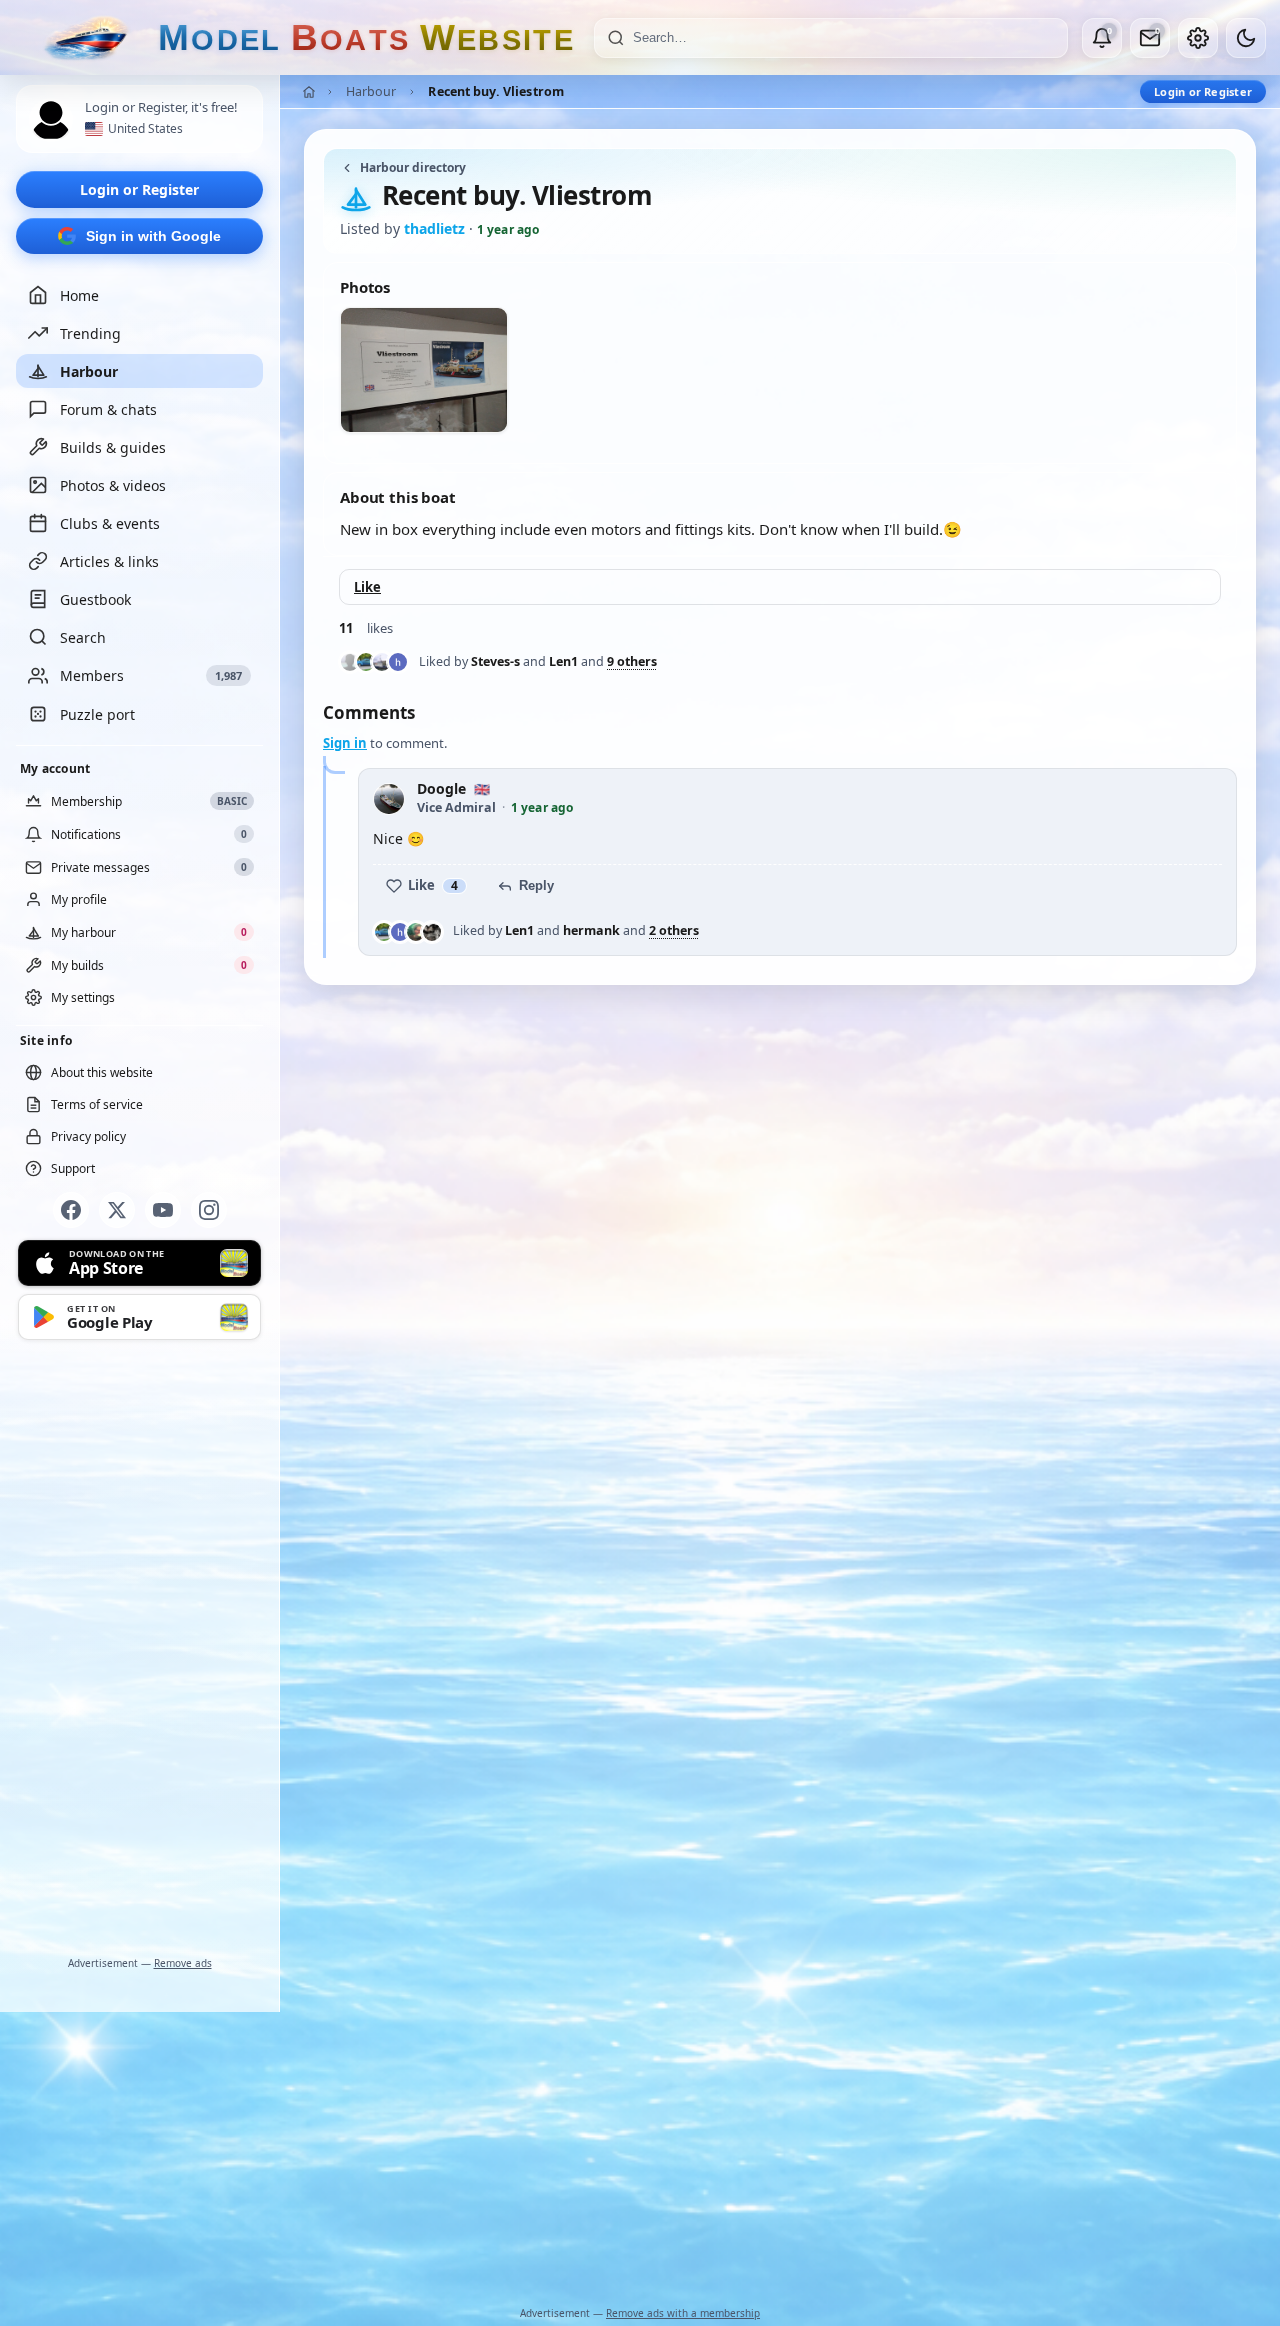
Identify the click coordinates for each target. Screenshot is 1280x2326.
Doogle (441, 789)
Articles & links (109, 561)
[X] (117, 1210)
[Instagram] (209, 1210)
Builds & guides (113, 447)
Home (79, 295)
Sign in (345, 743)
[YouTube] (163, 1210)
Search (83, 637)
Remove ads (183, 1963)
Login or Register (139, 189)
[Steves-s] (350, 662)
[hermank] (398, 662)
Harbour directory (413, 167)
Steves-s (495, 661)
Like (367, 587)
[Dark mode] (1246, 38)
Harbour (89, 371)
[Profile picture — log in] (51, 120)
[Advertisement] (140, 1652)
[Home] (309, 92)
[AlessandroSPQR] (432, 932)
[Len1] (366, 662)
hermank (591, 930)
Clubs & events (110, 523)
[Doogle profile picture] (389, 799)
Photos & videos (113, 485)
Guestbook (95, 599)
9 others (632, 662)
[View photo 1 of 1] (424, 370)
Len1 (563, 661)
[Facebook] (71, 1210)
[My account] (1198, 38)
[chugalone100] (382, 662)
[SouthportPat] (416, 932)
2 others (674, 931)
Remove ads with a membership (683, 2313)
